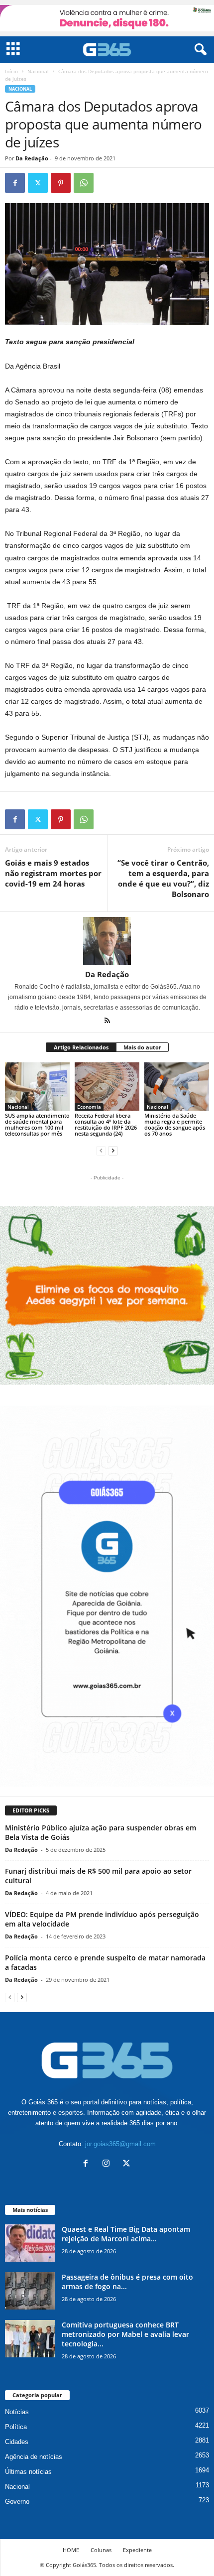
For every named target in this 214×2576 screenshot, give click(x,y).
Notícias (17, 2412)
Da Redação (32, 158)
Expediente (137, 2550)
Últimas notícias (28, 2472)
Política (16, 2427)
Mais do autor (142, 1047)
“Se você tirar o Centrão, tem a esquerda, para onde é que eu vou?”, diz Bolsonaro (163, 878)
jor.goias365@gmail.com (120, 2144)
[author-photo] (107, 941)
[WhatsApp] (84, 183)
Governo (17, 2502)
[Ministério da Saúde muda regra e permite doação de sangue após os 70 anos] (177, 1087)
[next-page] (113, 1150)
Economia (89, 1107)
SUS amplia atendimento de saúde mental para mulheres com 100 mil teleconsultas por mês (37, 1124)
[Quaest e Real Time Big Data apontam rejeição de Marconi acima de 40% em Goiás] (30, 2243)
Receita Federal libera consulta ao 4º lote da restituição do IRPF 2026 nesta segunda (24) (106, 1124)
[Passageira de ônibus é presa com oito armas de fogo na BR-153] (30, 2291)
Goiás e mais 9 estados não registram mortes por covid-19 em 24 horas (53, 873)
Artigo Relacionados (81, 1047)
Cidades (17, 2442)
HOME (71, 2550)
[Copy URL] (107, 183)
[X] (38, 183)
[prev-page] (101, 1150)
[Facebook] (15, 183)
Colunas (101, 2550)
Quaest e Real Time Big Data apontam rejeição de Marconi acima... (126, 2234)
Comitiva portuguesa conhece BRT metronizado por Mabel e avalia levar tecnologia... (125, 2334)
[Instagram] (108, 2164)
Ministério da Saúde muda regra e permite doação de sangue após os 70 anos (175, 1124)
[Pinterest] (61, 183)
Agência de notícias (34, 2457)
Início (11, 71)
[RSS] (107, 1022)
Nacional (38, 71)
